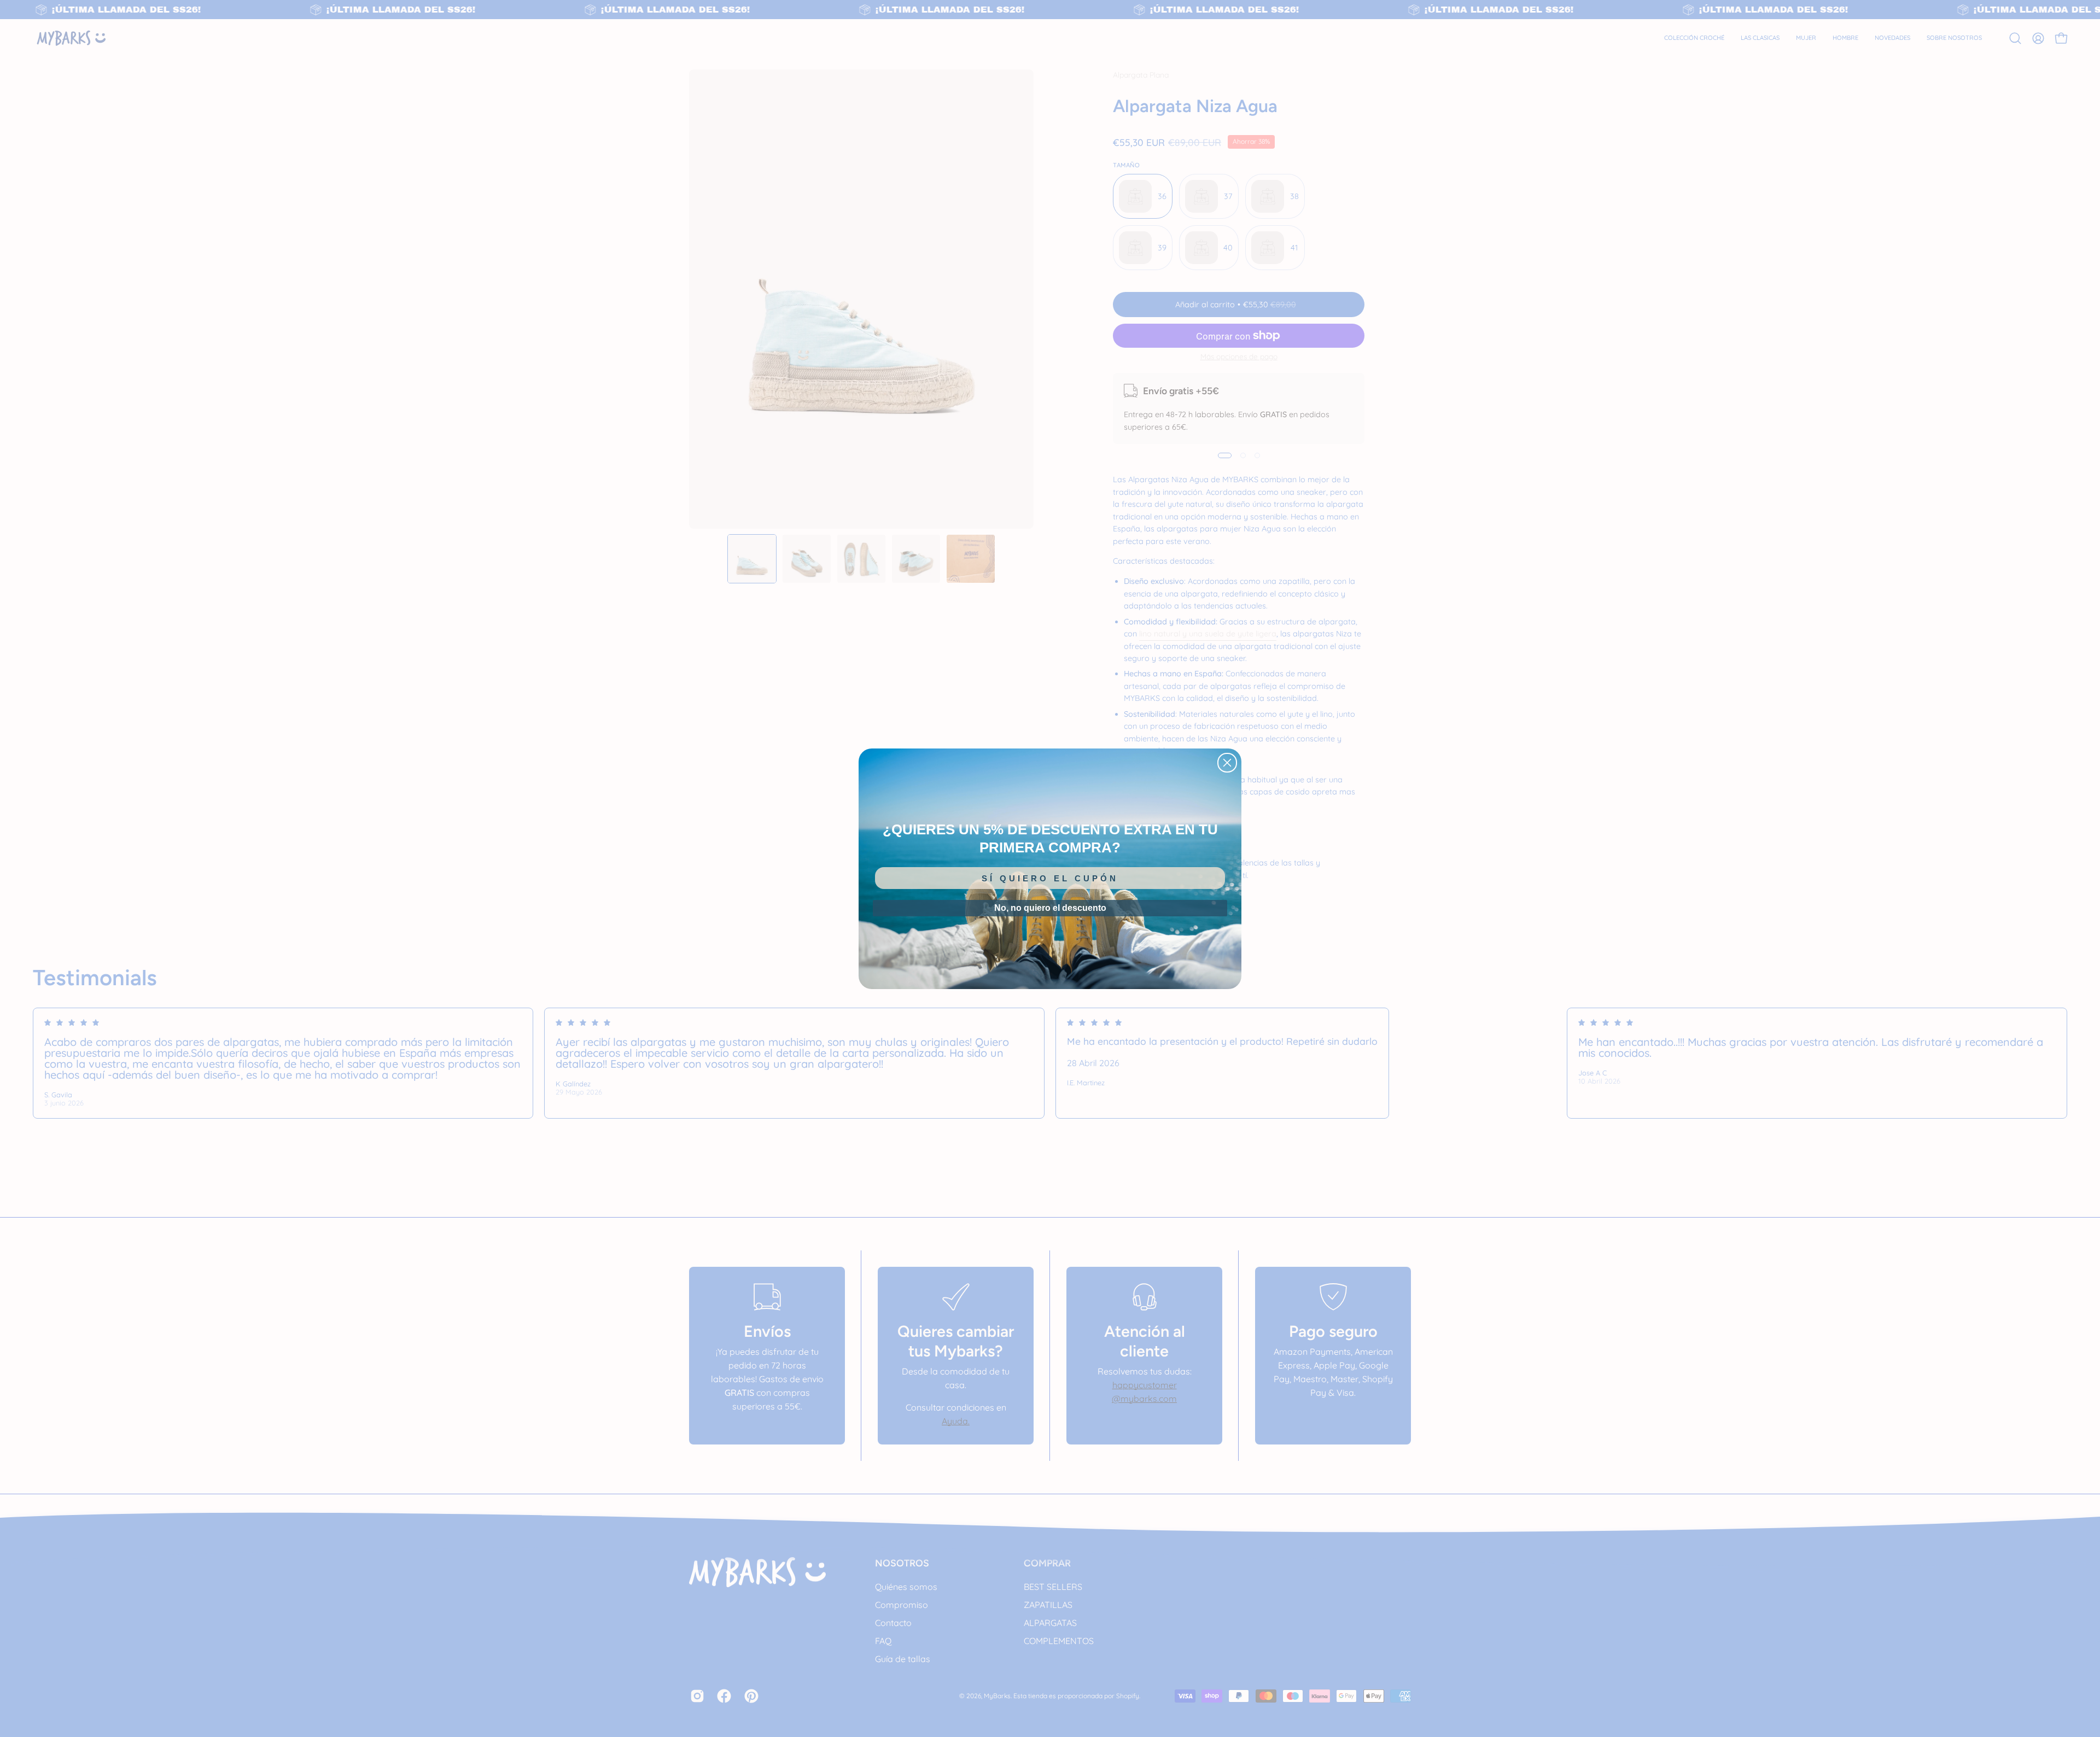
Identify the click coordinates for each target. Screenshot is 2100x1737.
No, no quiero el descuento (1050, 908)
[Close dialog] (1227, 763)
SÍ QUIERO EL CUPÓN (1050, 878)
